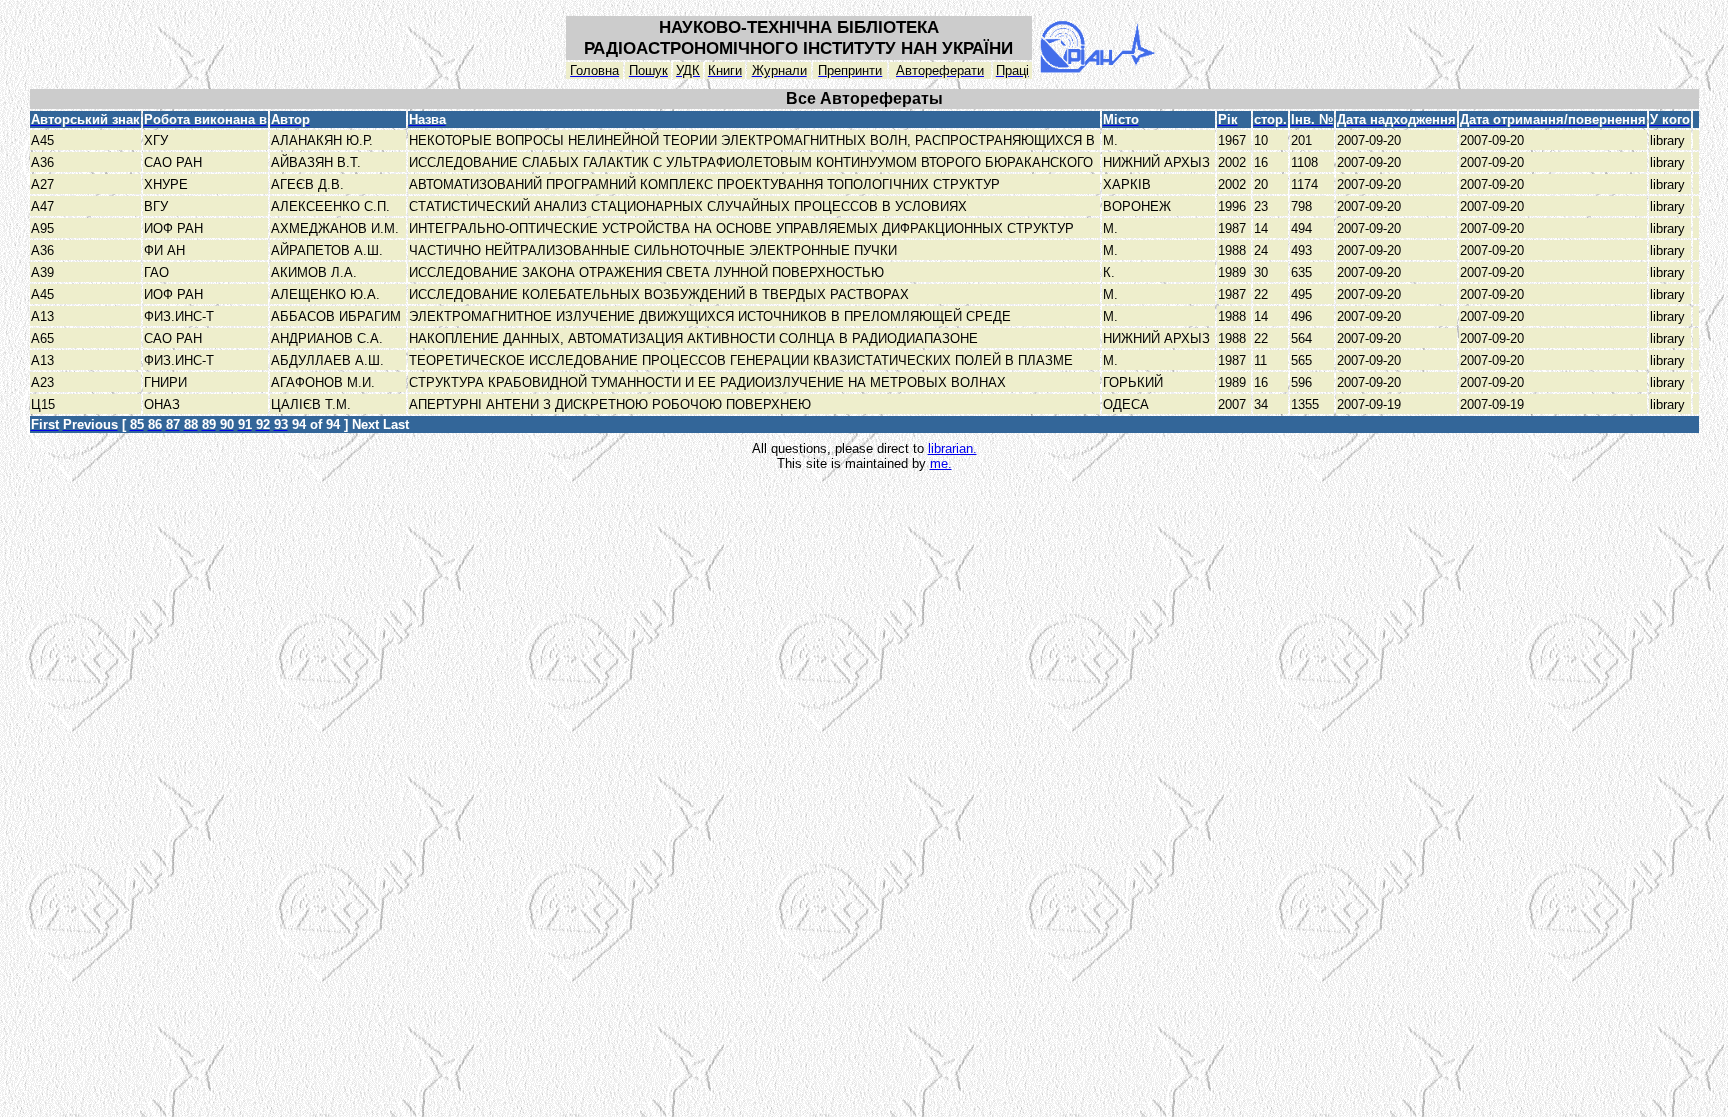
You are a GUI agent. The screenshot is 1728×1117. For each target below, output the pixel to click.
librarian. (952, 448)
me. (941, 463)
